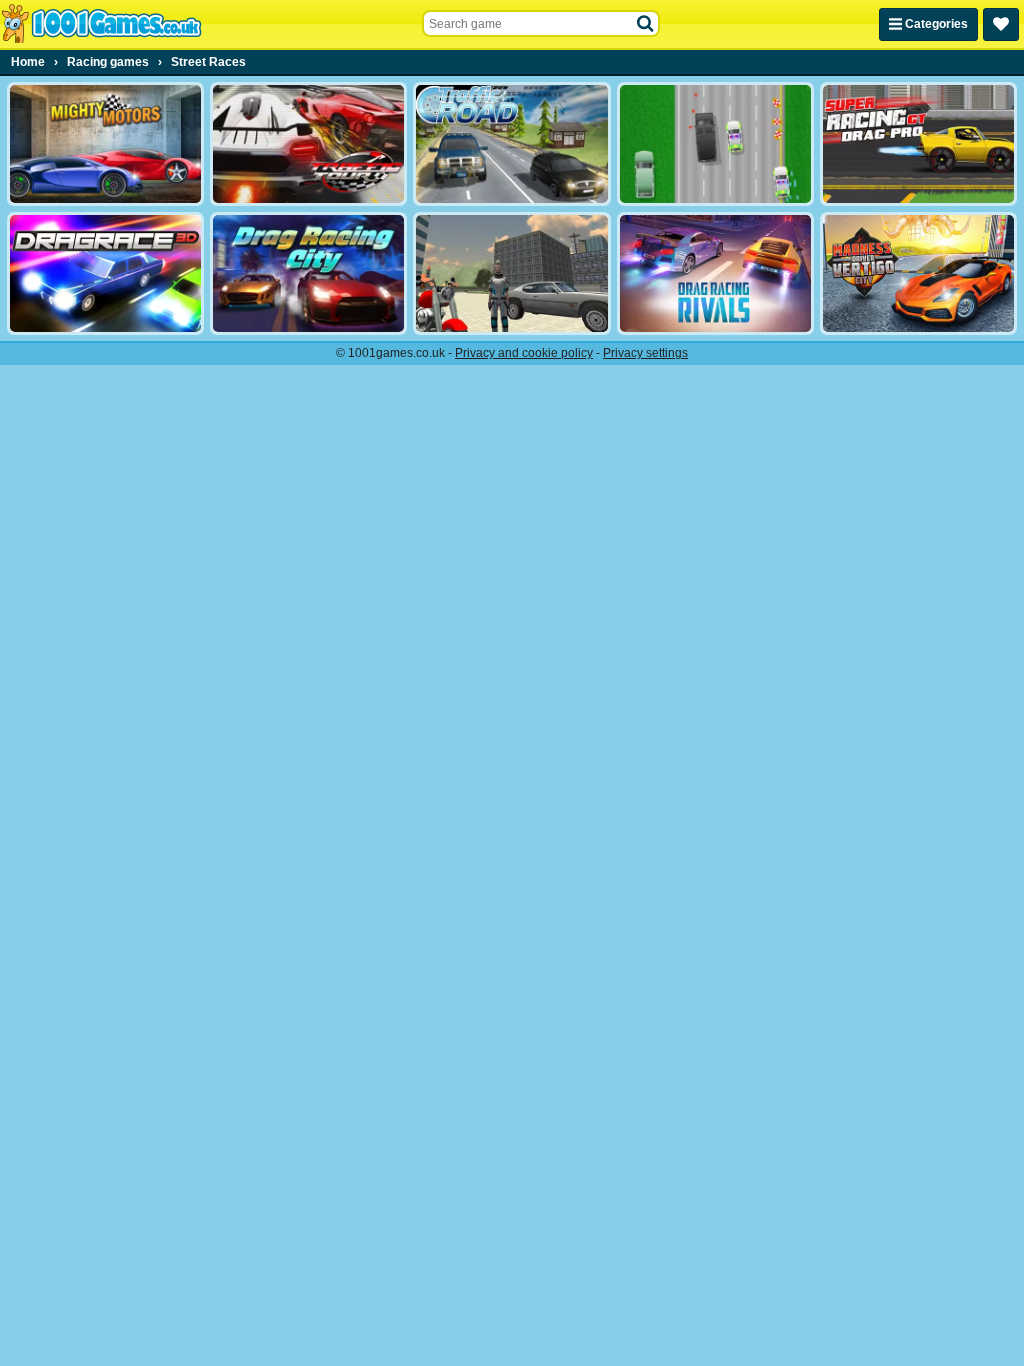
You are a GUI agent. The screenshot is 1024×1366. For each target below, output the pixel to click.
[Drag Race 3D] (105, 274)
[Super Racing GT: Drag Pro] (918, 144)
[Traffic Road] (511, 144)
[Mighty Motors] (105, 144)
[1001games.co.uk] (101, 24)
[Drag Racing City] (308, 274)
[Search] (646, 24)
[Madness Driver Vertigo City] (918, 274)
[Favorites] (1001, 24)
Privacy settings (645, 353)
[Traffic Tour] (308, 144)
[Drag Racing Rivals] (715, 274)
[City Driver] (511, 274)
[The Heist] (715, 144)
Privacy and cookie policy (524, 353)
